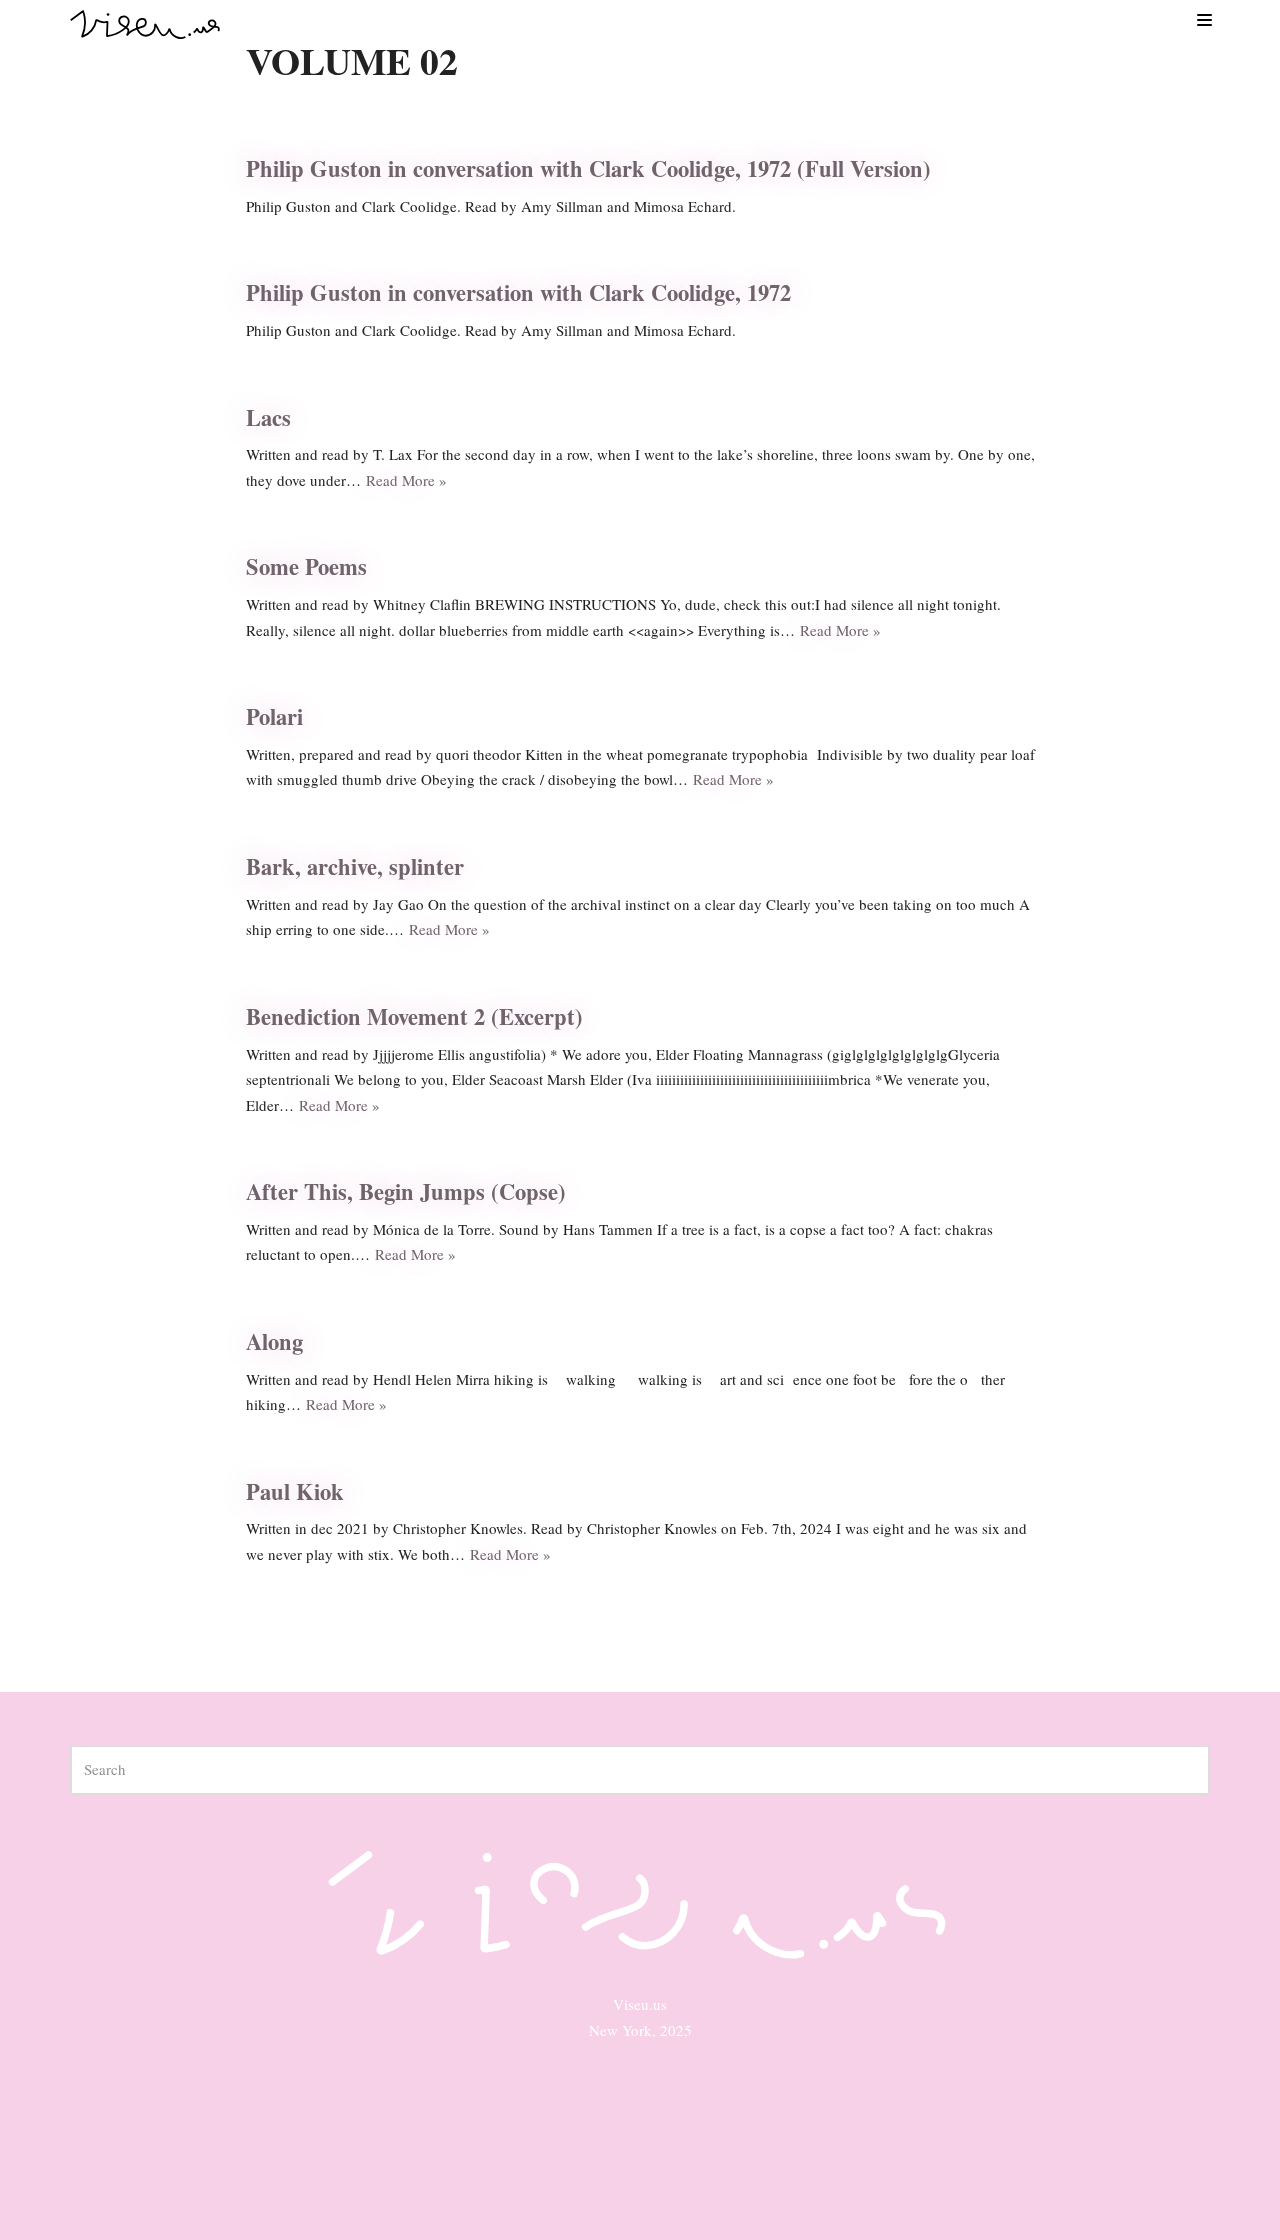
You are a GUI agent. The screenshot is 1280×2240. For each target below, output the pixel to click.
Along (274, 1341)
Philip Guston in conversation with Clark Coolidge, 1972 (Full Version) (588, 168)
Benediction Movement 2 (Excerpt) (414, 1016)
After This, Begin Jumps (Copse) (406, 1191)
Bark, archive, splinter (355, 866)
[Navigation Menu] (1203, 19)
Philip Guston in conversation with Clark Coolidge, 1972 (518, 292)
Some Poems (306, 566)
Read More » (406, 480)
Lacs (268, 417)
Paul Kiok (295, 1491)
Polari (274, 716)
